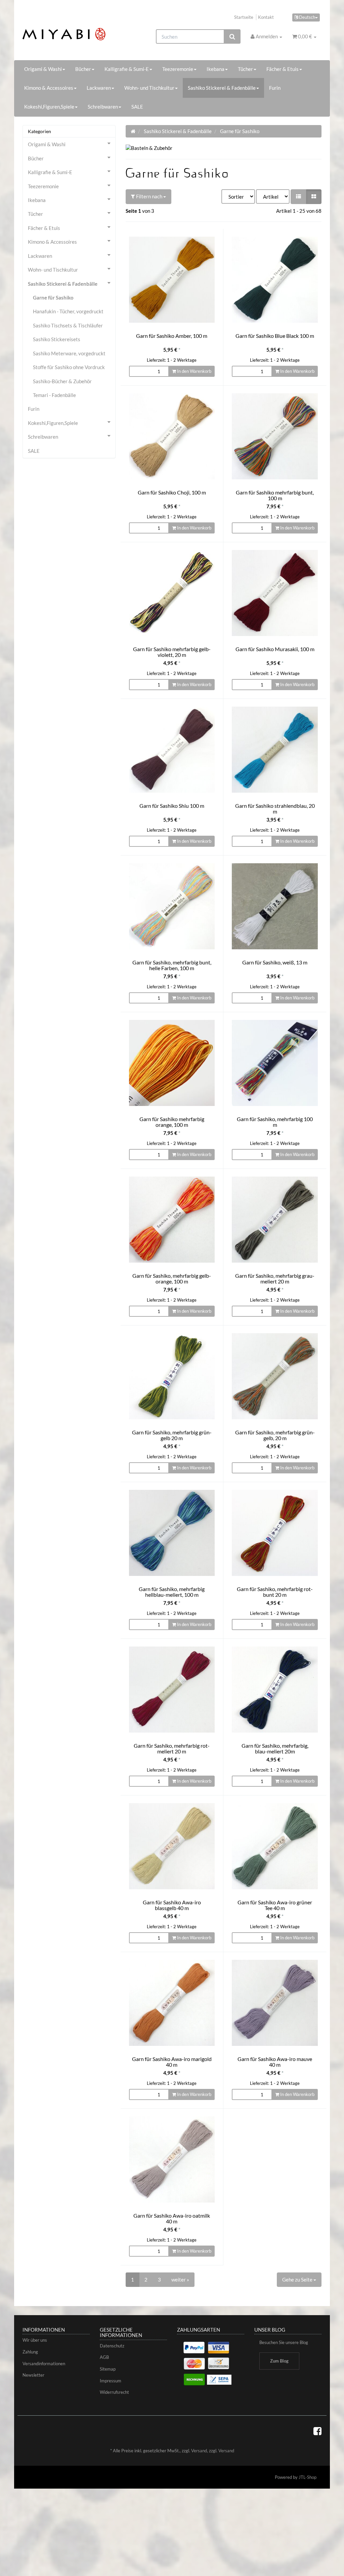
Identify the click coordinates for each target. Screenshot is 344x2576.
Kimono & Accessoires (49, 88)
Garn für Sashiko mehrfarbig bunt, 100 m (275, 495)
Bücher (83, 69)
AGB (104, 2357)
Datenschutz (112, 2346)
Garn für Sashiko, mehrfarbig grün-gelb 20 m (172, 1435)
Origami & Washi (43, 69)
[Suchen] (232, 36)
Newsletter (33, 2375)
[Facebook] (317, 2431)
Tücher (245, 69)
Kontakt (266, 17)
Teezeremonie (178, 69)
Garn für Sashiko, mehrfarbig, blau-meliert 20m (275, 1749)
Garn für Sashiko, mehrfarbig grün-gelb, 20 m (275, 1435)
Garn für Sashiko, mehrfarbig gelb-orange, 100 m (172, 1279)
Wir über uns (35, 2340)
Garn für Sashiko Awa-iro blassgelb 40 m (172, 1905)
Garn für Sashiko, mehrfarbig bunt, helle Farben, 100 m (172, 965)
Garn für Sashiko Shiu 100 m (172, 806)
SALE (137, 107)
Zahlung (30, 2352)
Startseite (244, 17)
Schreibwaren (103, 107)
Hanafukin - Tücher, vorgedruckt (68, 311)
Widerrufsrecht (114, 2392)
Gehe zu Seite (298, 2280)
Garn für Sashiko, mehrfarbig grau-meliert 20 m (275, 1279)
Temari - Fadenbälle (54, 395)
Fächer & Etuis (283, 69)
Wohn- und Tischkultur (149, 88)
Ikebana (216, 69)
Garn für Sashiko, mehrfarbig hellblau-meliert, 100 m (172, 1592)
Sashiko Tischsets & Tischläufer (68, 325)
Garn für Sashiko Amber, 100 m (172, 336)
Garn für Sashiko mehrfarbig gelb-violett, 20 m (172, 652)
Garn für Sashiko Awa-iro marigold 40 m (172, 2062)
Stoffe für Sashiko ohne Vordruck (69, 367)
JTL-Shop (308, 2477)
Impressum (111, 2381)
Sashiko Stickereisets (57, 339)
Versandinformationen (44, 2364)
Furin (275, 88)
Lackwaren (99, 88)
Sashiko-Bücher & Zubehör (62, 381)
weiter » (180, 2280)
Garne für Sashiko (53, 298)
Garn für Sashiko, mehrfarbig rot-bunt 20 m (275, 1592)
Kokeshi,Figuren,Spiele (49, 107)
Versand (199, 2451)
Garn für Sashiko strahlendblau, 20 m (275, 809)
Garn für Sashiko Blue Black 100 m (275, 336)
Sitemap (108, 2369)
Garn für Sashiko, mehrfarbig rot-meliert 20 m (172, 1749)
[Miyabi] (69, 34)
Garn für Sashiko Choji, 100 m (172, 492)
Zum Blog (279, 2361)
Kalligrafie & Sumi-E (127, 69)
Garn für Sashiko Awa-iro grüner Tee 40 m (275, 1905)
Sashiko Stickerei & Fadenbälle (222, 88)
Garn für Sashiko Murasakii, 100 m (275, 649)
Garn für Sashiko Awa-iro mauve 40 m (275, 2062)
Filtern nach (149, 196)
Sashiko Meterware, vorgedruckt (69, 353)
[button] (298, 196)
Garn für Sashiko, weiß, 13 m (275, 962)
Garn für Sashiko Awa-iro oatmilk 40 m (172, 2218)
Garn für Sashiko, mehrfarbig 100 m (275, 1122)
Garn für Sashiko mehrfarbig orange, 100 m (172, 1122)
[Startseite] (133, 131)
